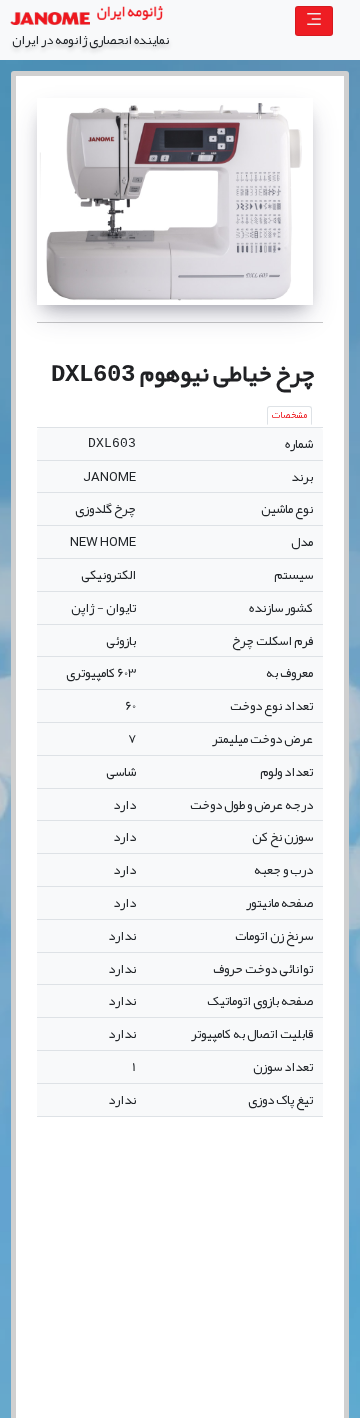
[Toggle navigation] (314, 21)
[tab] (260, 408)
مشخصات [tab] (289, 415)
